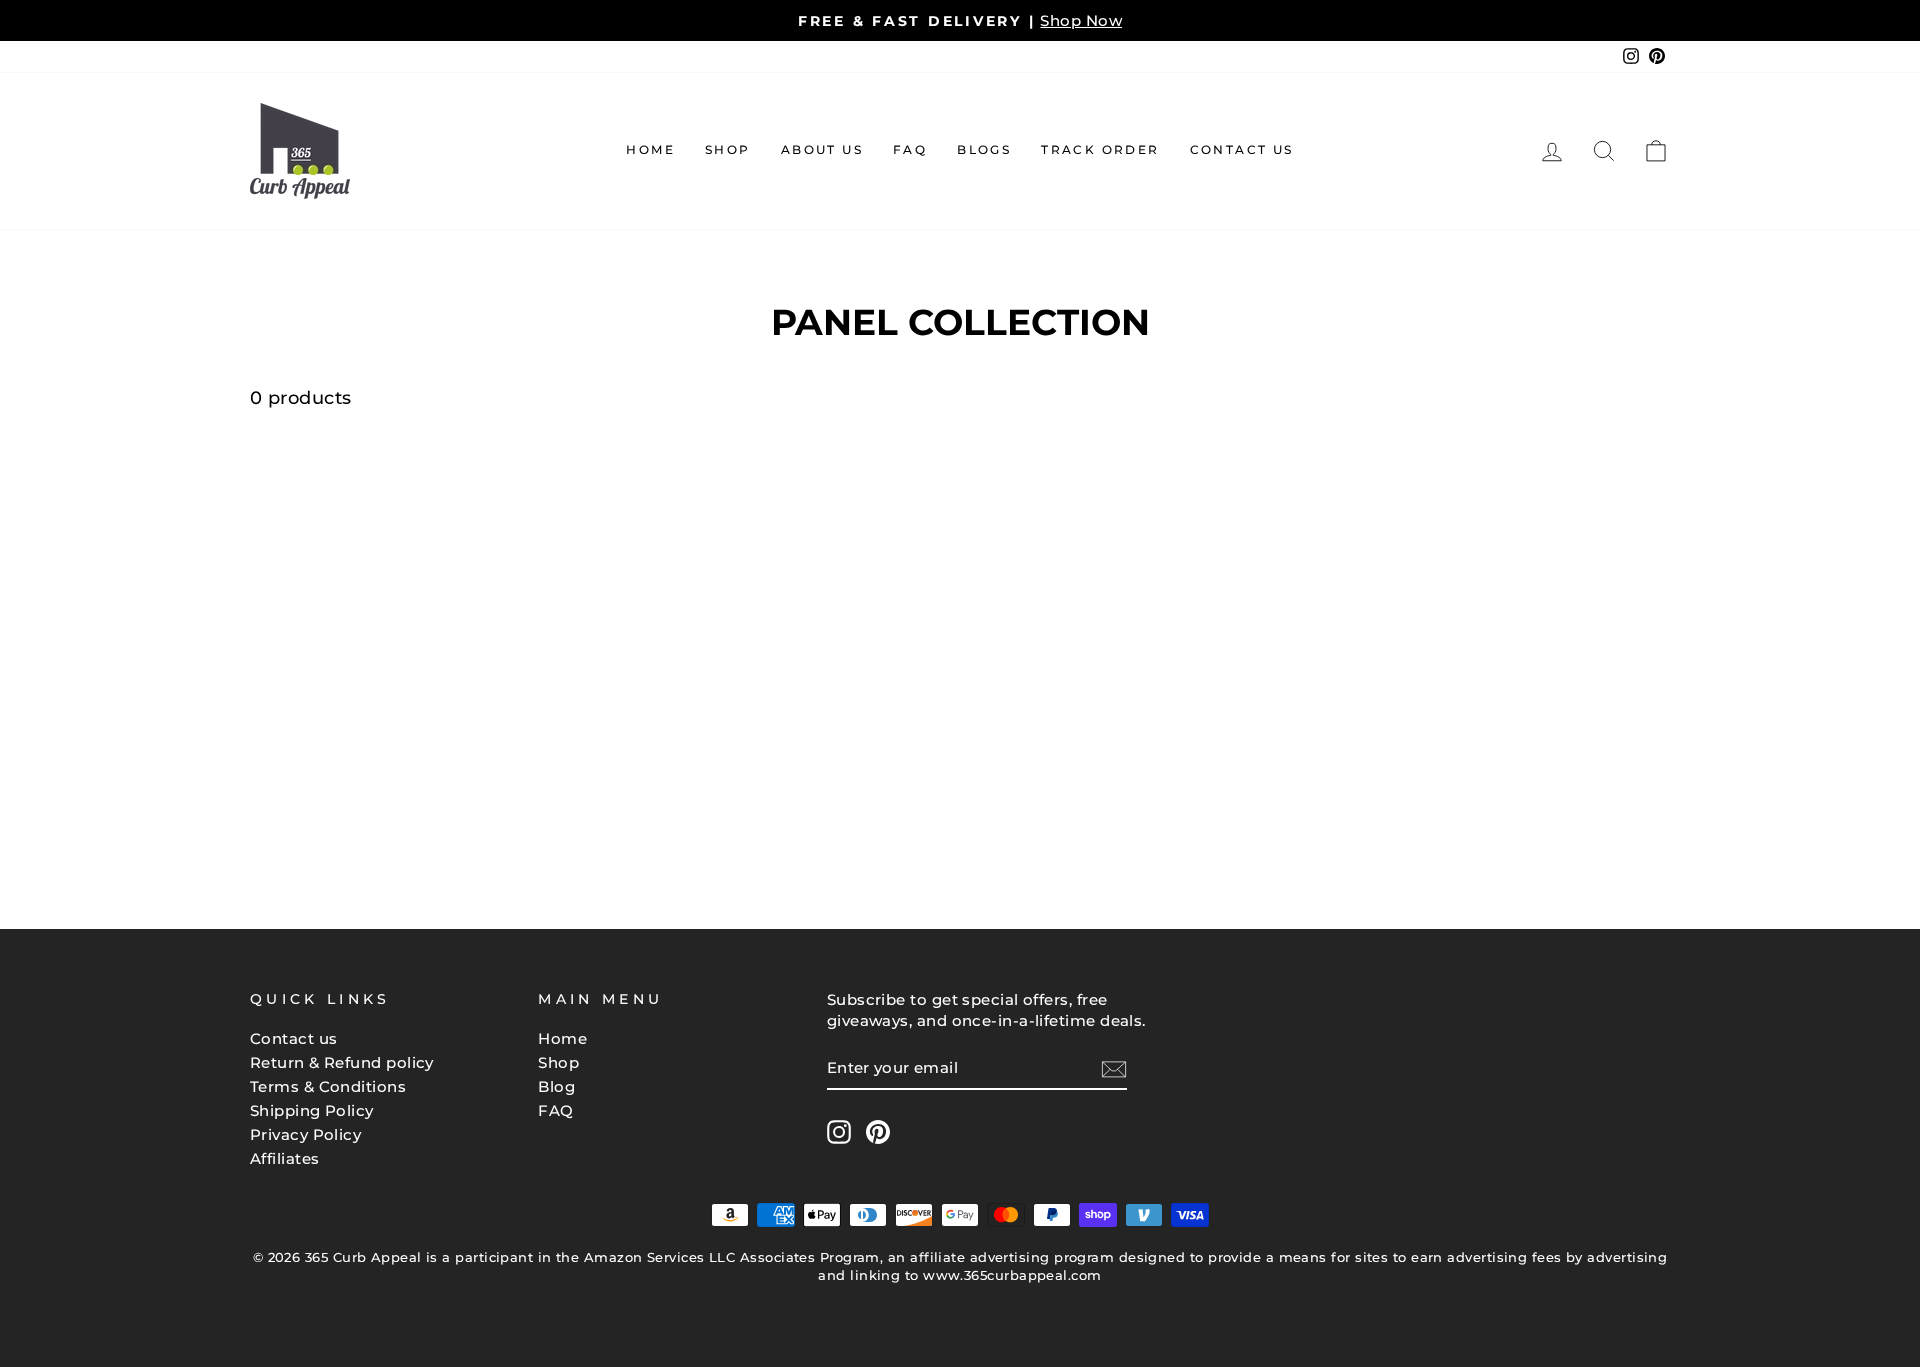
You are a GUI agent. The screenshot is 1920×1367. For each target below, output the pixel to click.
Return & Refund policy (342, 1062)
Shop (728, 149)
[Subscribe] (1114, 1068)
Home (650, 149)
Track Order (1100, 149)
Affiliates (285, 1158)
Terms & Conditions (328, 1086)
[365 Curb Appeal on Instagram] (839, 1132)
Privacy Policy (305, 1134)
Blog (556, 1086)
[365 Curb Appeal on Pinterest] (878, 1132)
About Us (822, 149)
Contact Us (1242, 149)
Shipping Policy (312, 1110)
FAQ (910, 149)
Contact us (294, 1038)
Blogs (984, 149)
